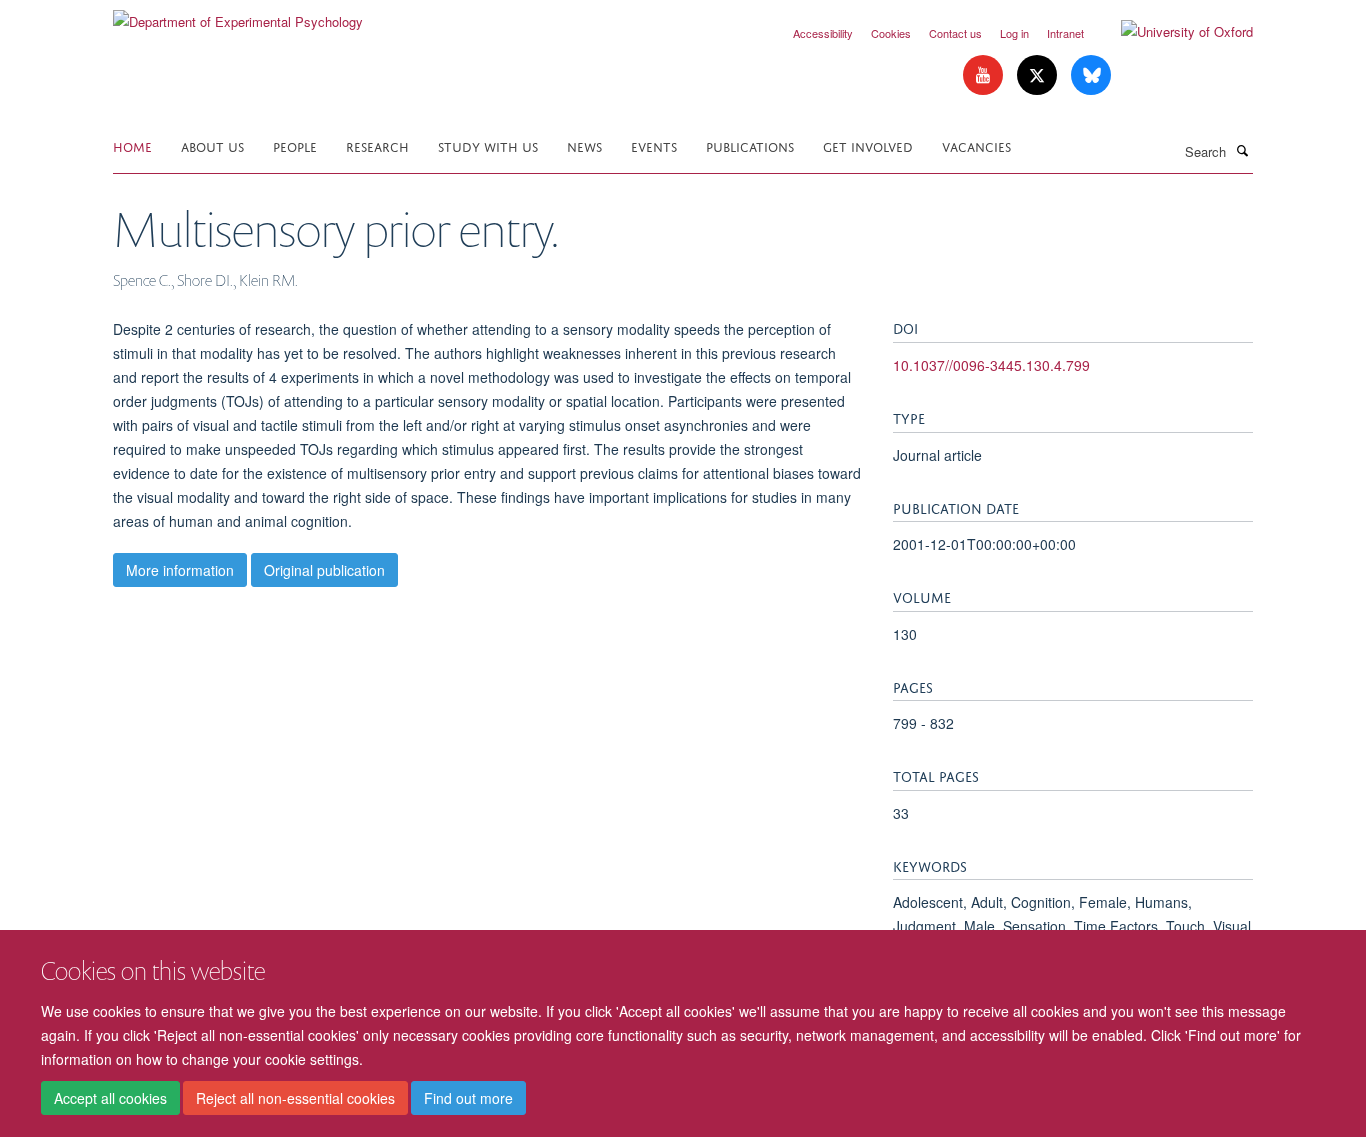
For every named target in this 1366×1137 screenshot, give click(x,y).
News (584, 145)
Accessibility (823, 33)
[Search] (1242, 150)
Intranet (1065, 33)
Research (377, 145)
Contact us (955, 33)
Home (132, 145)
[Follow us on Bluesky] (1091, 75)
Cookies (891, 33)
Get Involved (868, 145)
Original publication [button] (324, 570)
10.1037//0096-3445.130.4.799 (991, 365)
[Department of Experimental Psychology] (238, 14)
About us (212, 145)
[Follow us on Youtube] (985, 75)
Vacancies (976, 145)
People (295, 145)
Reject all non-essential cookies (295, 1098)
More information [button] (180, 570)
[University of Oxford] (1172, 32)
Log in (1014, 33)
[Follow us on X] (1039, 75)
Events (654, 145)
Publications (750, 145)
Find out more (468, 1098)
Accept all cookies (110, 1098)
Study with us (488, 145)
